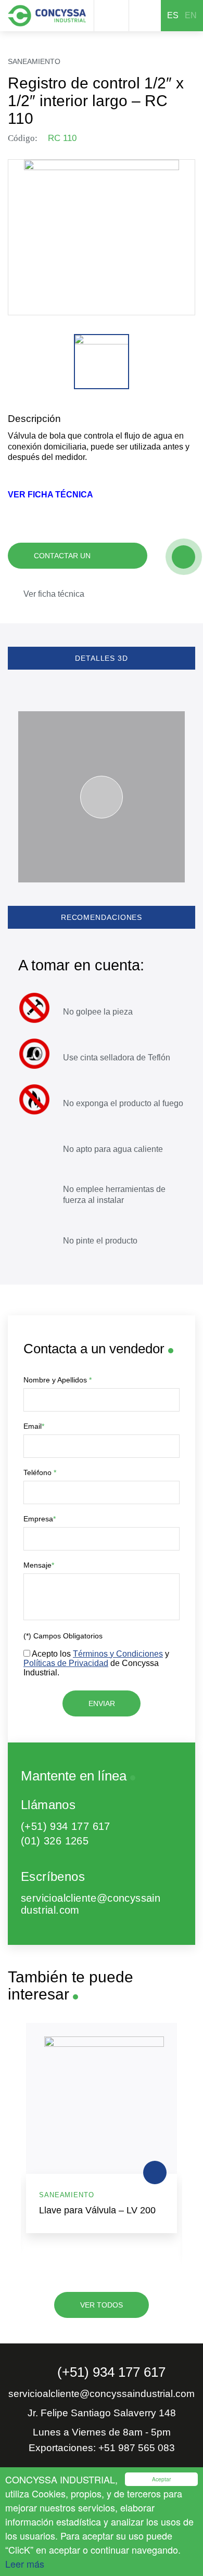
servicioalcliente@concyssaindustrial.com (91, 1904)
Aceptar (161, 2479)
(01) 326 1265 (55, 1841)
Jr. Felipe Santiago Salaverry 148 (102, 2413)
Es (173, 15)
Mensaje (39, 1565)
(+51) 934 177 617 (66, 1826)
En (191, 15)
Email (34, 1426)
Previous (15, 2143)
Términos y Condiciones (118, 1654)
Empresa (40, 1519)
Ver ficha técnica (54, 594)
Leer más (25, 2564)
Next (188, 2143)
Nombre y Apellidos (58, 1380)
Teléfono (40, 1472)
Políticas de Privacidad (66, 1663)
